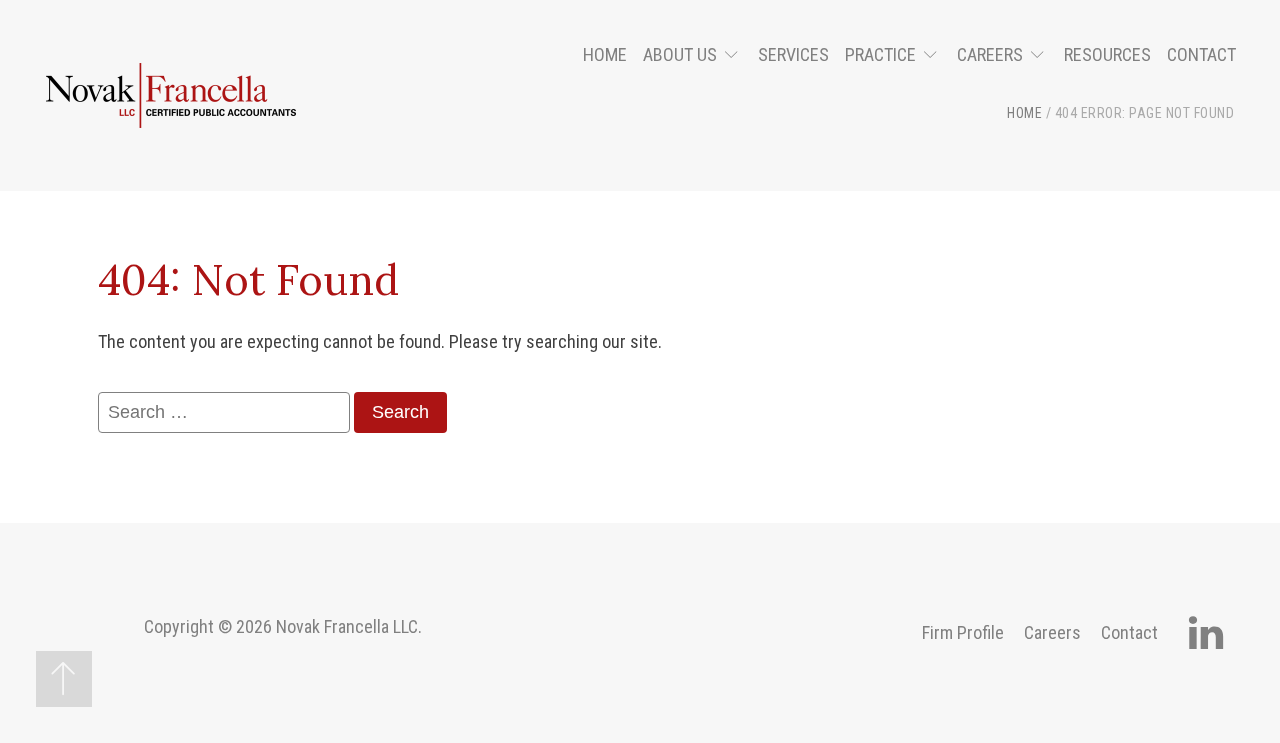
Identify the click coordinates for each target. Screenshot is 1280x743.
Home (605, 54)
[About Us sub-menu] (735, 55)
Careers (990, 54)
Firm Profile (963, 632)
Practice (880, 54)
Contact (1201, 54)
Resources (1107, 54)
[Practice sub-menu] (934, 55)
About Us (680, 54)
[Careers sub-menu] (1041, 55)
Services (793, 54)
